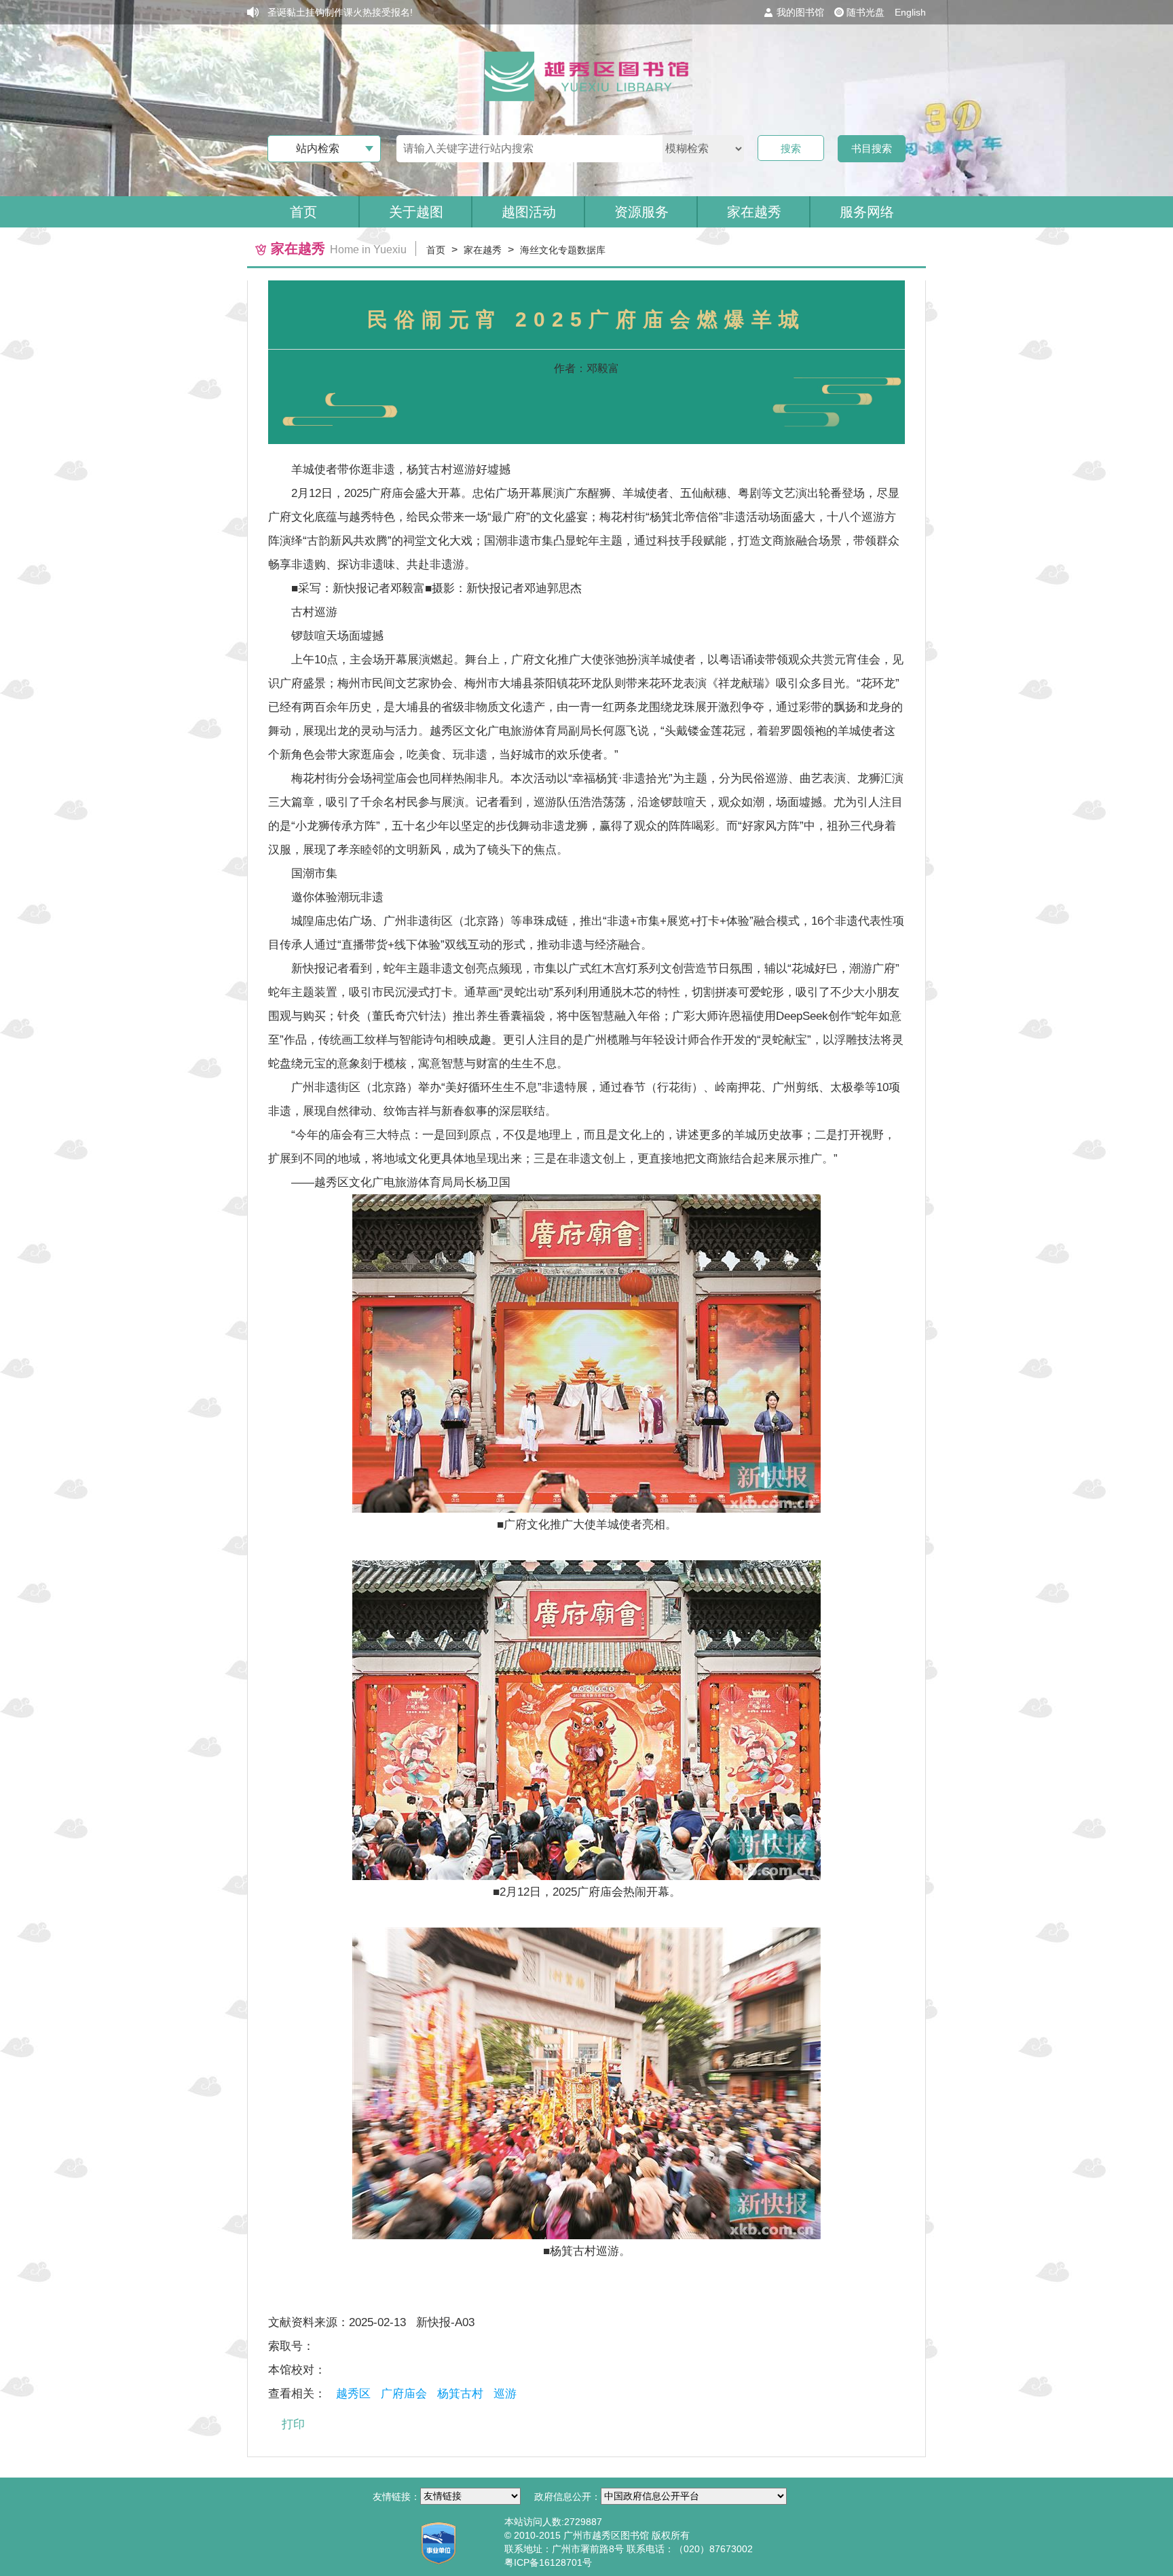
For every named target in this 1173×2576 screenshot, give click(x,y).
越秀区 (353, 2394)
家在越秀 (483, 250)
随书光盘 (865, 12)
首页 (303, 212)
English (910, 12)
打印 (293, 2424)
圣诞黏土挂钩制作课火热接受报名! (340, 12)
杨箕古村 (460, 2394)
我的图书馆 (800, 12)
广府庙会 (404, 2394)
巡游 (505, 2394)
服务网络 (867, 212)
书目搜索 (872, 148)
